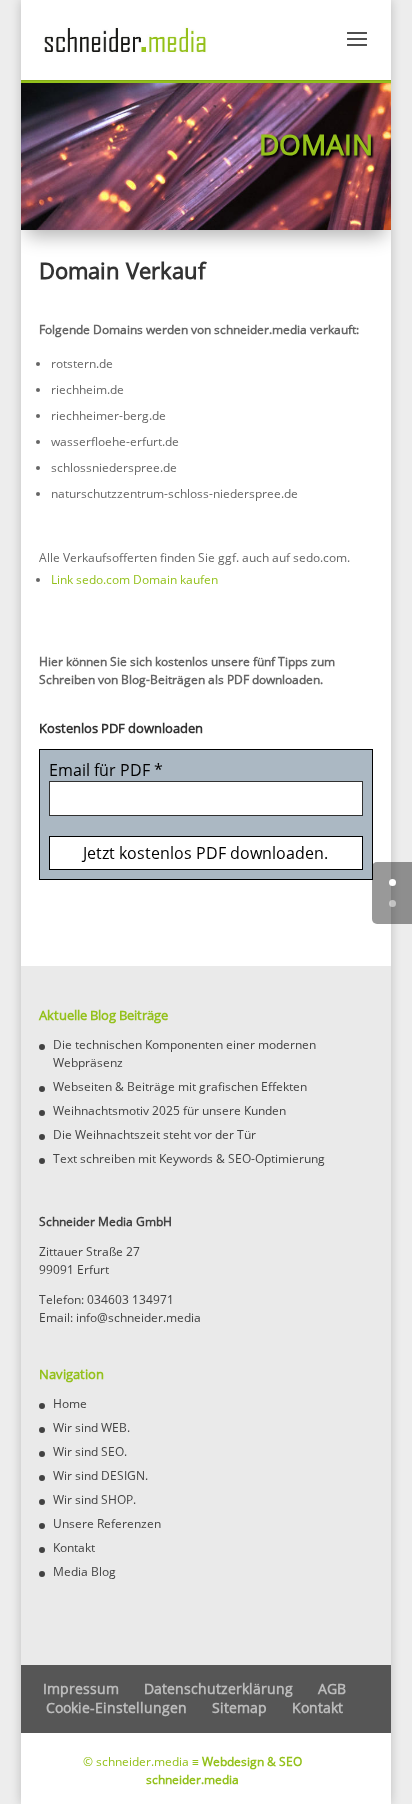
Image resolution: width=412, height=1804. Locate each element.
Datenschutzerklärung (218, 1688)
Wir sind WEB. (91, 1427)
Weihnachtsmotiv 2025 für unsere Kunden (169, 1110)
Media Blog (84, 1571)
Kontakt (74, 1547)
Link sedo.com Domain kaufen (134, 579)
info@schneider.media (138, 1317)
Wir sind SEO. (90, 1451)
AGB (332, 1688)
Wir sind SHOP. (94, 1499)
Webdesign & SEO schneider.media (224, 1770)
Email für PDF (106, 770)
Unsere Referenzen (107, 1523)
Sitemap (239, 1707)
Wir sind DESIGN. (100, 1475)
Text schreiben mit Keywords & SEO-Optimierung (189, 1158)
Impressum (81, 1688)
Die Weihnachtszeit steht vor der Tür (154, 1134)
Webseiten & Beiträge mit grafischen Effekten (180, 1086)
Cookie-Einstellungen (116, 1707)
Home (70, 1403)
